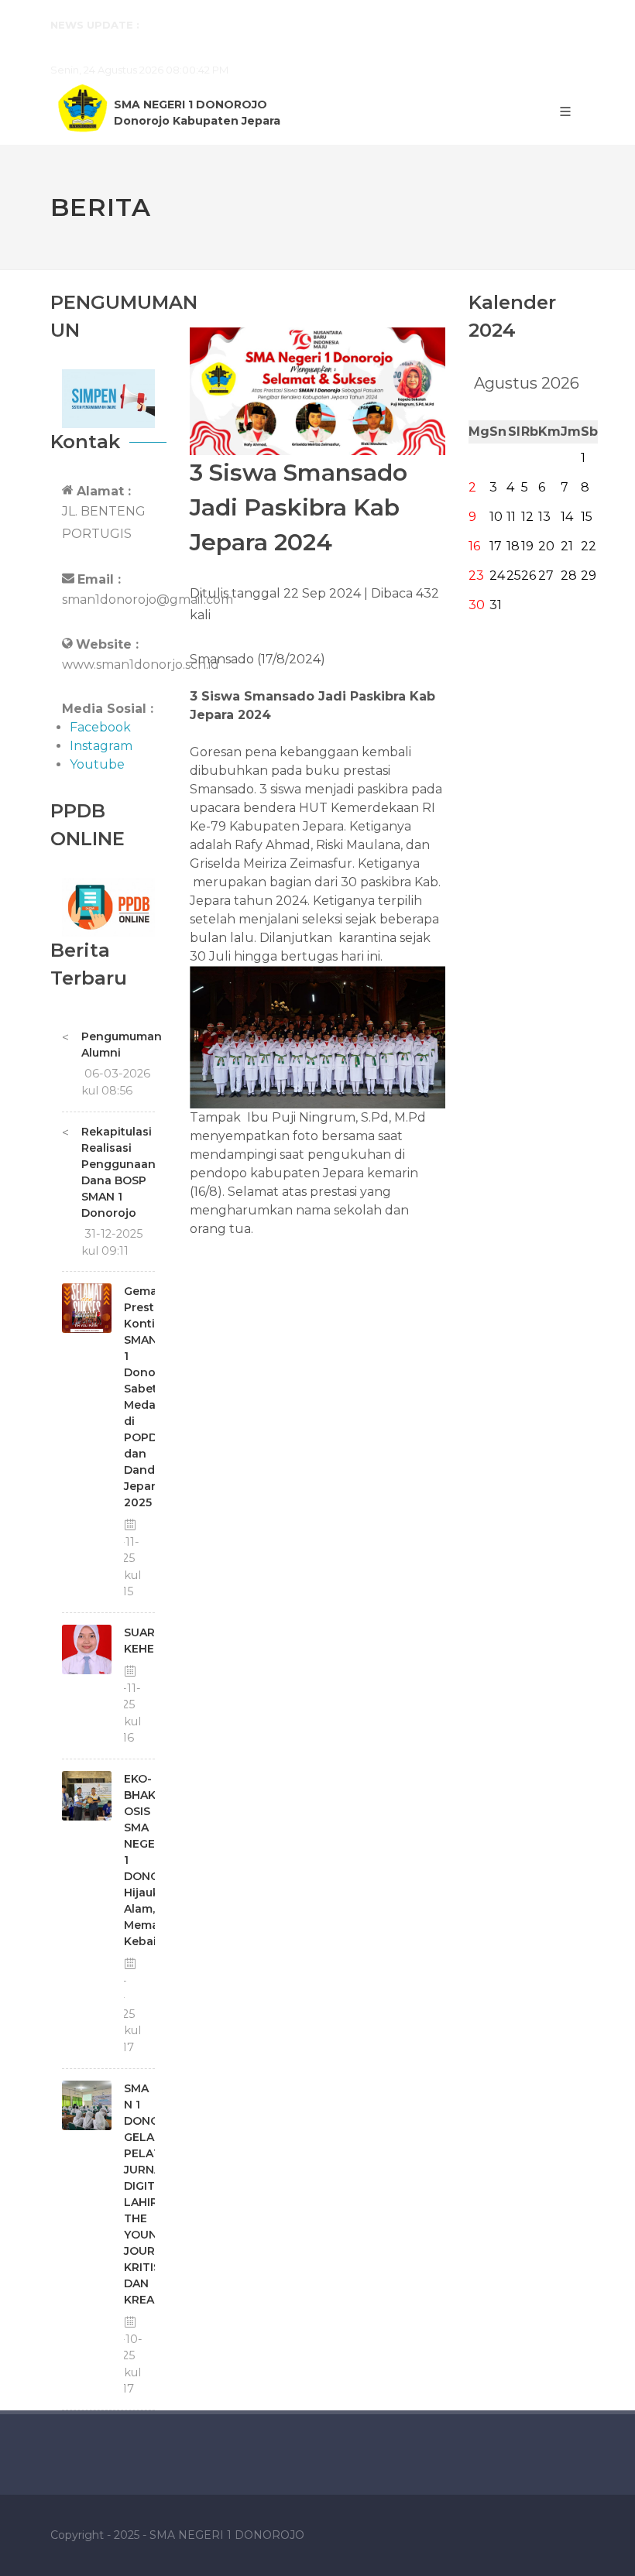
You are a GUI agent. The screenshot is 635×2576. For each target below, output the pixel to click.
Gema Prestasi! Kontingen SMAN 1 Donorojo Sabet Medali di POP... (312, 25)
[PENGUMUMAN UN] (108, 397)
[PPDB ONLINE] (108, 906)
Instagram (101, 746)
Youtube (97, 764)
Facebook (100, 727)
